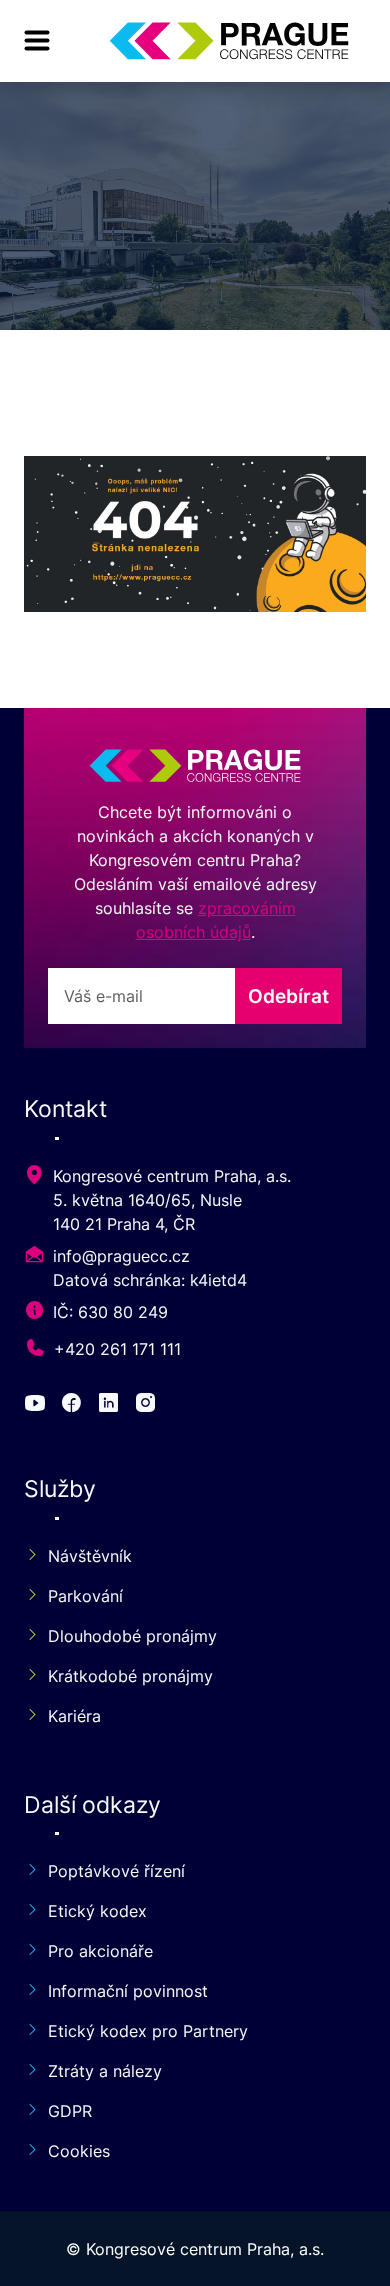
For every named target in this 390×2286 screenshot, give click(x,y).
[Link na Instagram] (148, 1405)
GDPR (70, 2111)
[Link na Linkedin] (111, 1405)
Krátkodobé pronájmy (130, 1676)
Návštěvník (90, 1556)
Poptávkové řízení (116, 1871)
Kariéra (74, 1716)
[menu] (37, 41)
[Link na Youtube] (38, 1405)
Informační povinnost (128, 1991)
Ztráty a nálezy (105, 2071)
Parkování (85, 1596)
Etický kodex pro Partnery (148, 2031)
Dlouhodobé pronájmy (132, 1636)
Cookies (79, 2151)
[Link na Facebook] (74, 1405)
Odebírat (288, 996)
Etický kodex (97, 1911)
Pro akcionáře (100, 1951)
